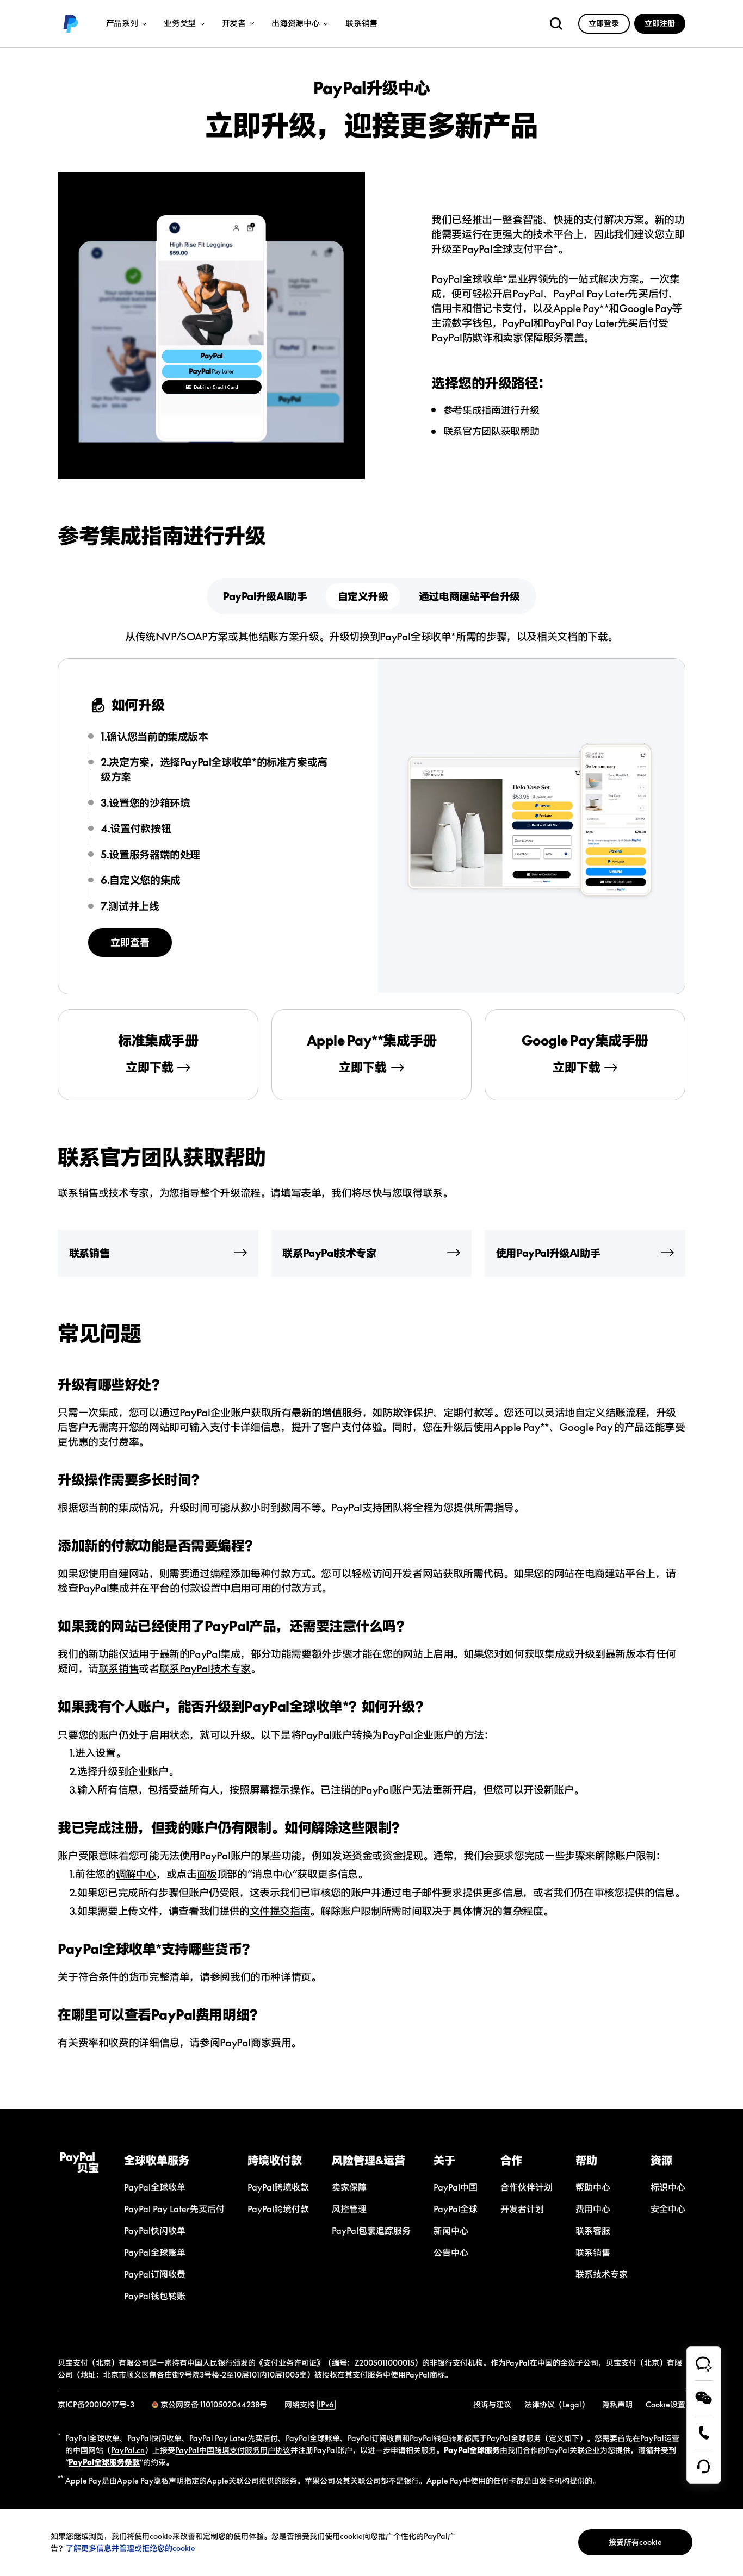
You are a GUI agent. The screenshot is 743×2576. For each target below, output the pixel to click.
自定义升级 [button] (363, 596)
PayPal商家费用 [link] (255, 2042)
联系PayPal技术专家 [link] (205, 1668)
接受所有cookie (635, 2542)
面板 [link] (207, 1874)
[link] (71, 24)
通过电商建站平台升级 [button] (469, 596)
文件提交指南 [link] (280, 1911)
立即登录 (604, 23)
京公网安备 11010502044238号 (214, 2404)
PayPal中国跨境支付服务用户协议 (233, 2450)
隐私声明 (169, 2481)
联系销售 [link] (361, 24)
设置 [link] (105, 1753)
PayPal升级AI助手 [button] (265, 596)
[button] (174, 2160)
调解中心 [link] (136, 1874)
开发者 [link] (234, 24)
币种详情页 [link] (286, 1977)
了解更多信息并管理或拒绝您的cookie (131, 2548)
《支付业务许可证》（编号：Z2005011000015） (339, 2363)
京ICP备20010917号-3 (96, 2404)
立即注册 (660, 23)
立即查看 (130, 942)
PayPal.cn (128, 2450)
